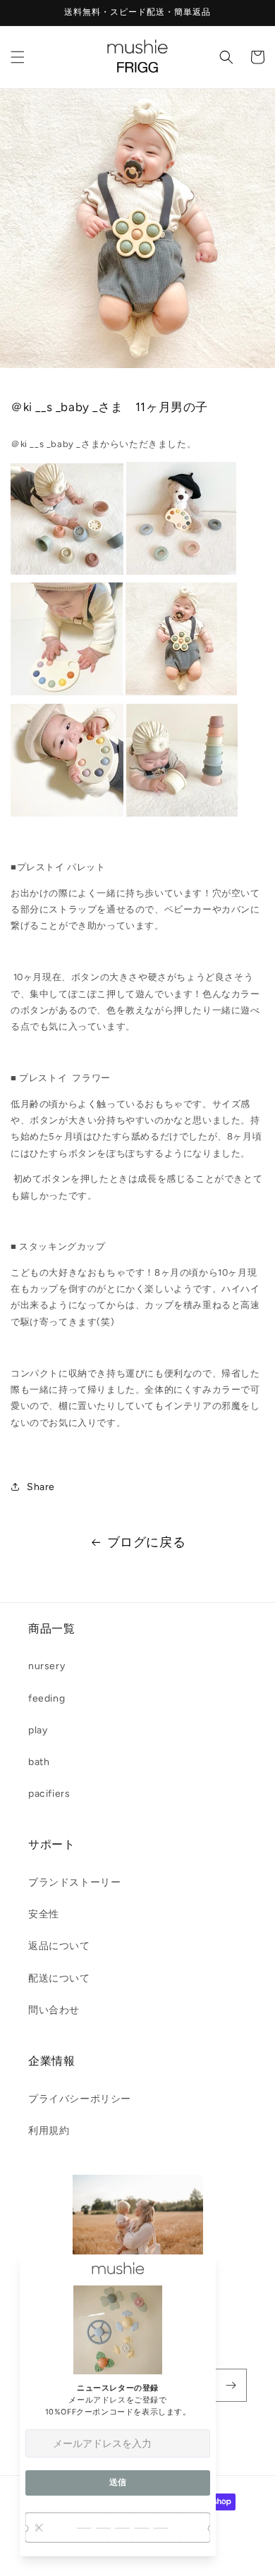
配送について (59, 1978)
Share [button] (41, 1487)
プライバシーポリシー (80, 2099)
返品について (59, 1946)
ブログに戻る (147, 1542)
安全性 (44, 1914)
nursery (47, 1666)
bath (39, 1762)
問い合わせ (54, 2010)
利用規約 (49, 2131)
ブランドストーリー (74, 1882)
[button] (18, 57)
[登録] (231, 2385)
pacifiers (49, 1794)
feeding (47, 1698)
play (38, 1730)
